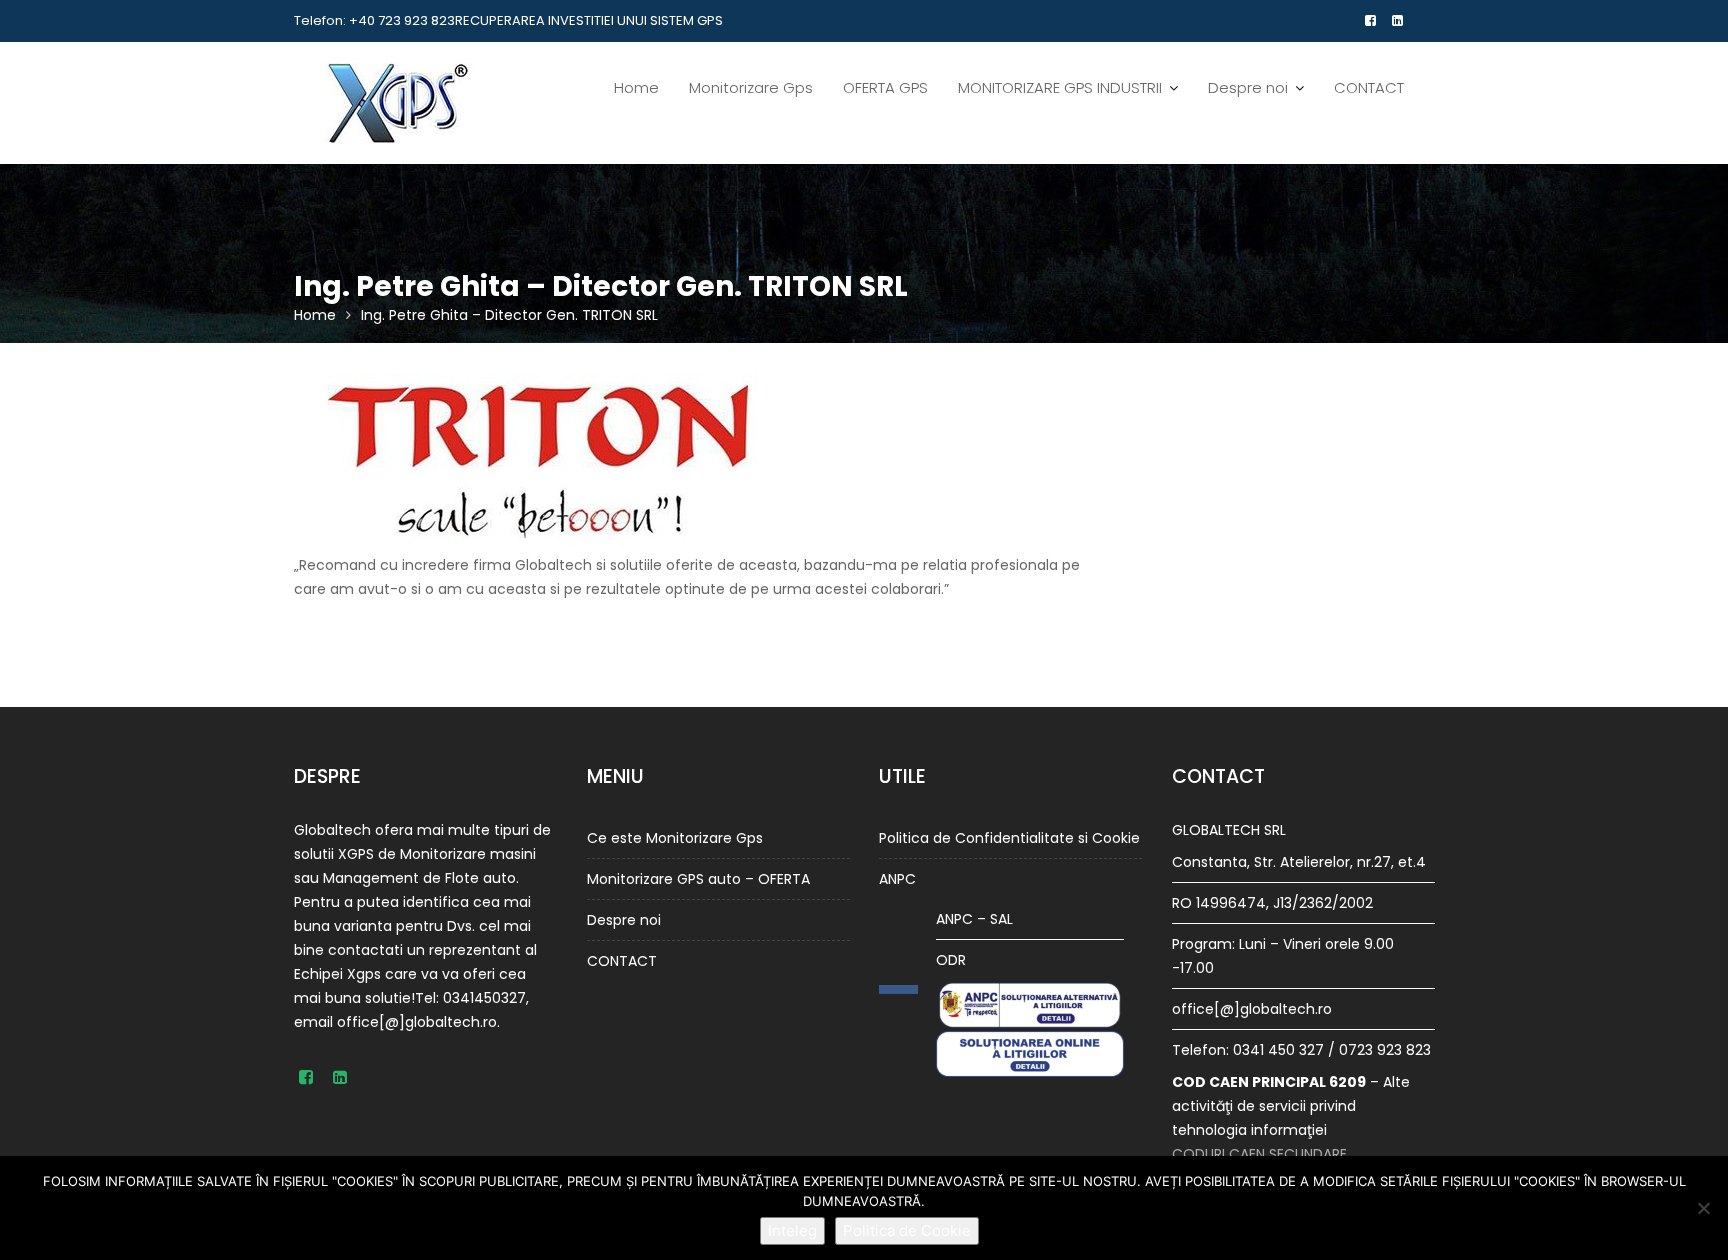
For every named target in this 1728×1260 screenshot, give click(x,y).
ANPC (897, 879)
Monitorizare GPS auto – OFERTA (698, 879)
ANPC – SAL (974, 919)
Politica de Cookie (907, 1230)
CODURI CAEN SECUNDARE (1259, 1154)
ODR (951, 960)
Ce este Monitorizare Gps (675, 838)
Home (636, 87)
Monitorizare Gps (751, 87)
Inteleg (792, 1230)
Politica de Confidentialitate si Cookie (1009, 838)
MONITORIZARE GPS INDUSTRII (1060, 87)
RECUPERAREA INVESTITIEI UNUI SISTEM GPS (589, 20)
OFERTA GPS (885, 87)
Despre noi (1248, 87)
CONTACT (1369, 87)
